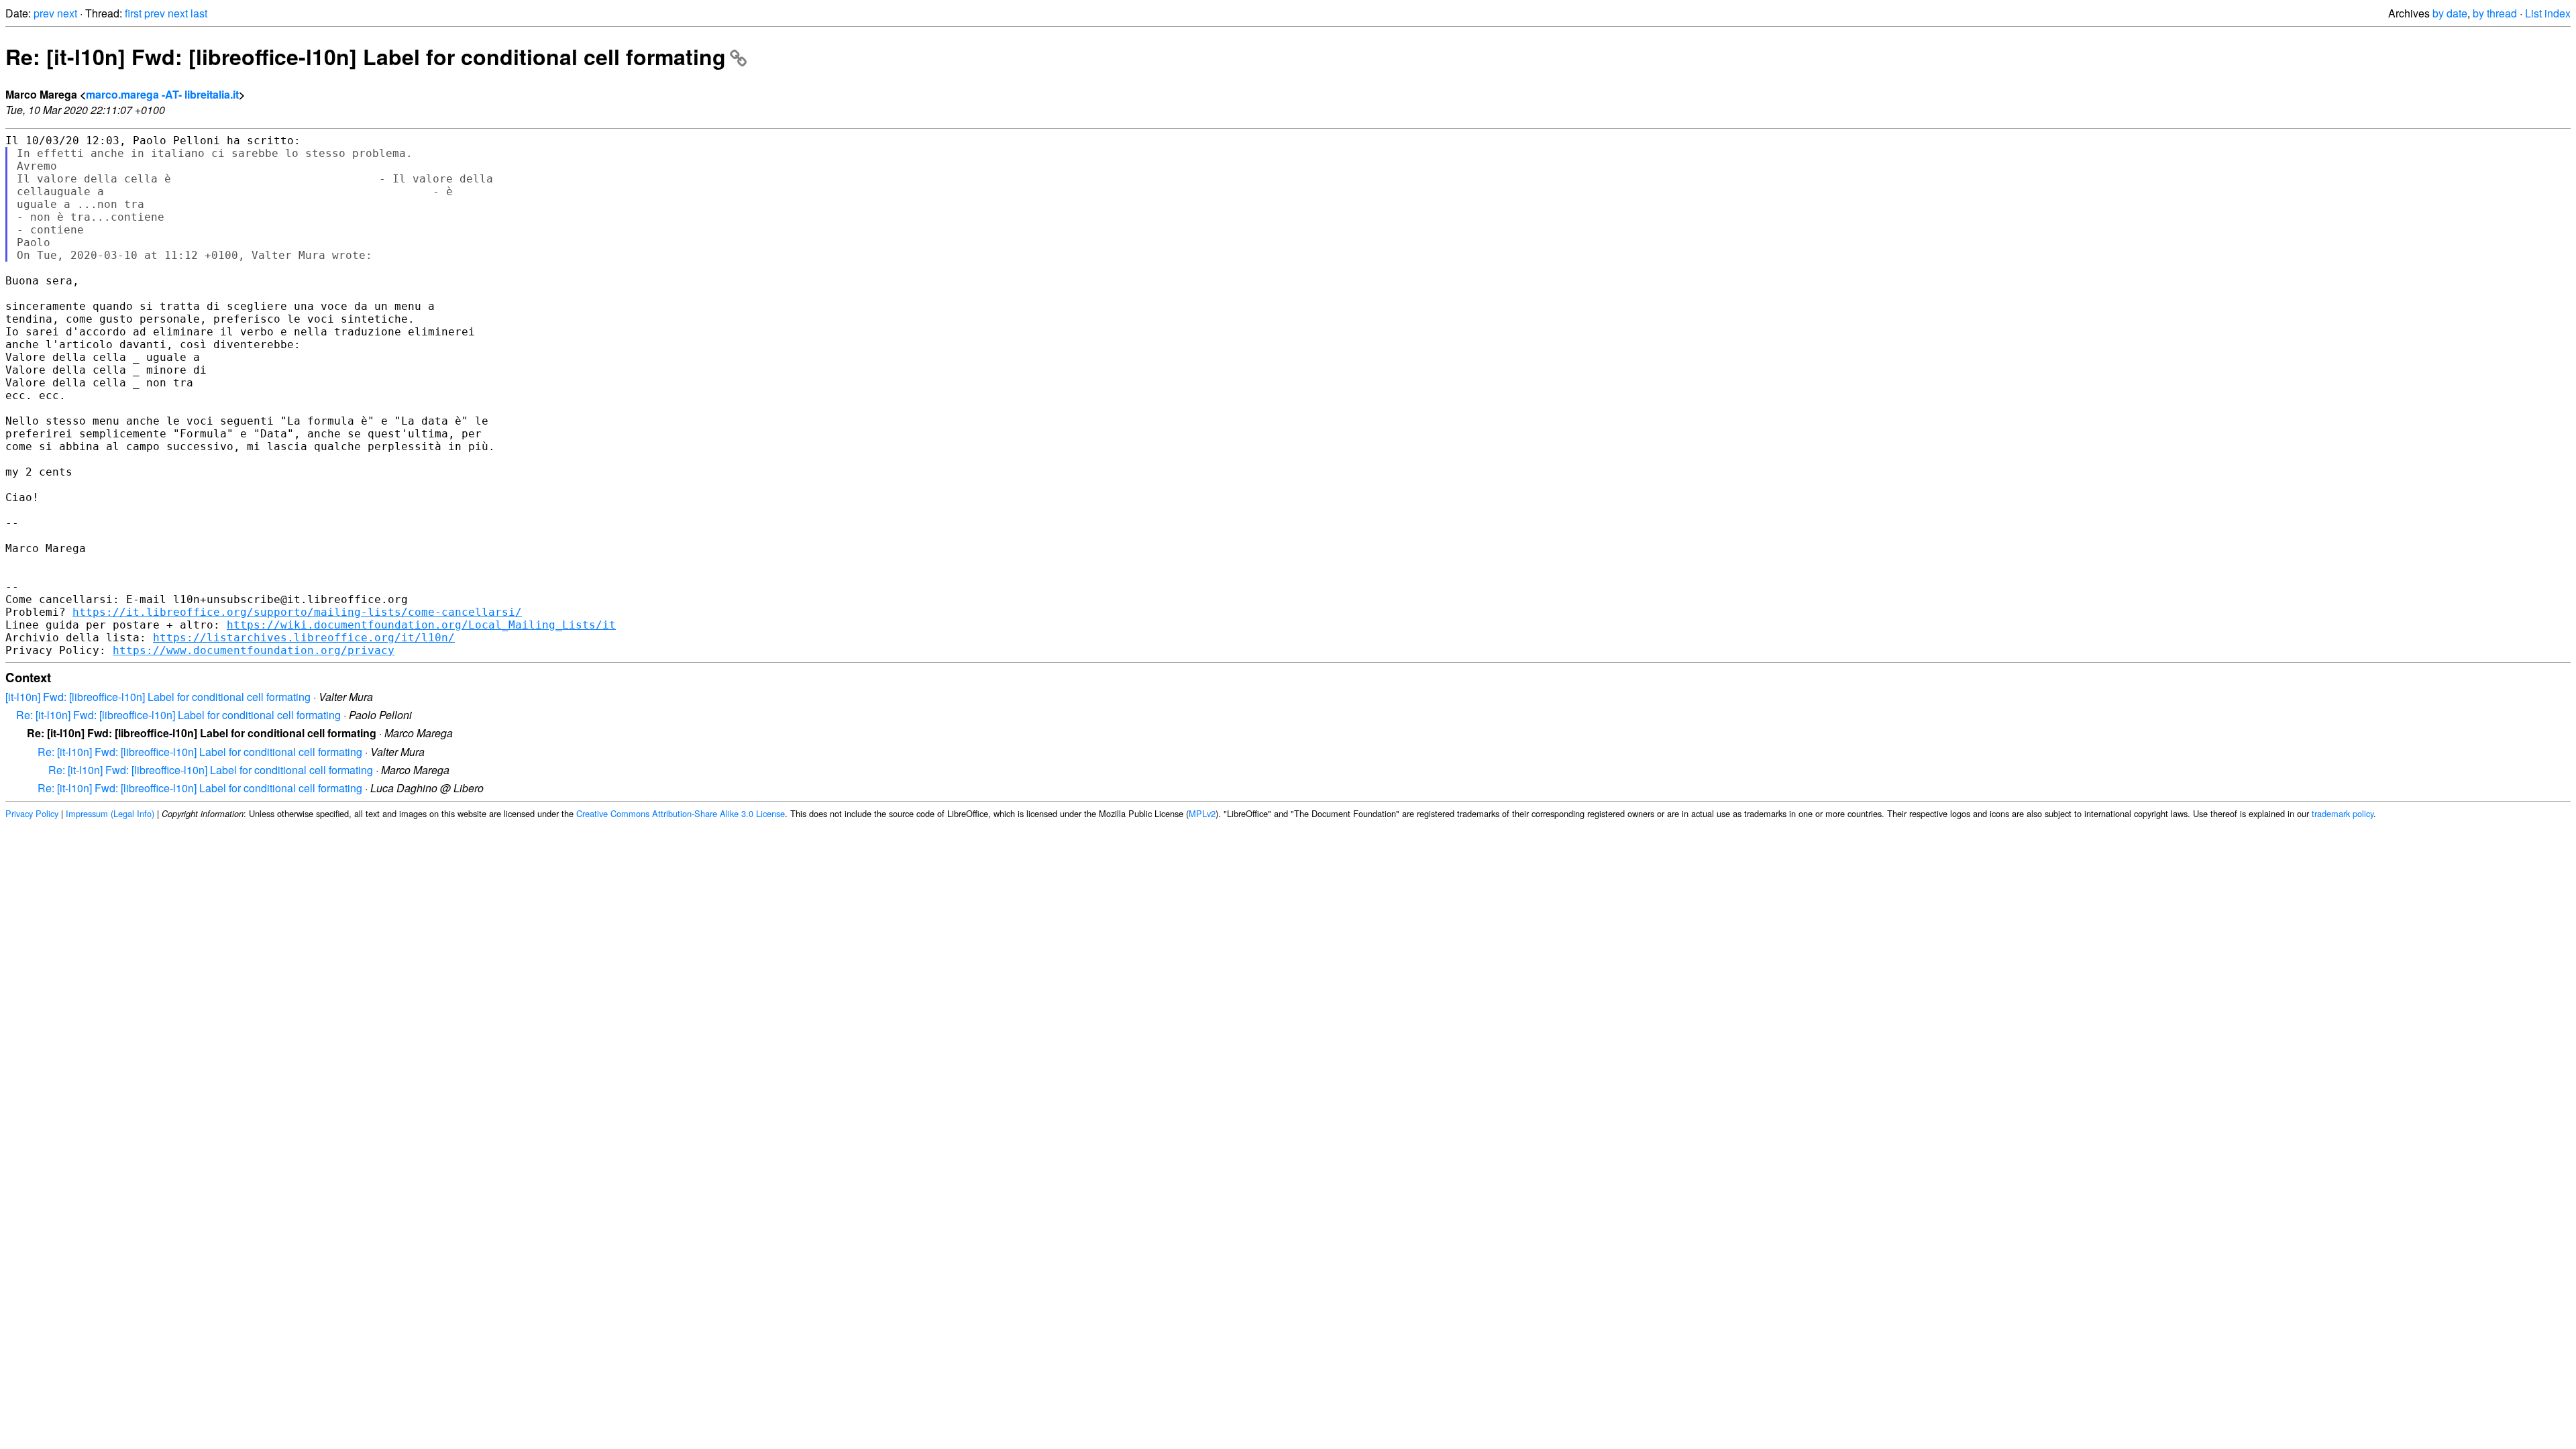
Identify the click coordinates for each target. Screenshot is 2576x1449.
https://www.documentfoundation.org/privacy (254, 650)
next (67, 13)
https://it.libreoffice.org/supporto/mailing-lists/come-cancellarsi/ (297, 612)
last (199, 13)
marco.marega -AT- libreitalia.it (162, 94)
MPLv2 (1202, 813)
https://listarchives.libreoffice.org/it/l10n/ (304, 638)
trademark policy (2343, 813)
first (133, 13)
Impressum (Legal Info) (110, 813)
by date (2450, 13)
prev (44, 13)
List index (2548, 13)
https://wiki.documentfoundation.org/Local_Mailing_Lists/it (421, 625)
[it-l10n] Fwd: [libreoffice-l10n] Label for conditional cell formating (158, 697)
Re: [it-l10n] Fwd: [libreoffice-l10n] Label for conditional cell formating (366, 56)
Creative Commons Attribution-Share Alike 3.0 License (681, 813)
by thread (2495, 13)
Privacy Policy (32, 813)
